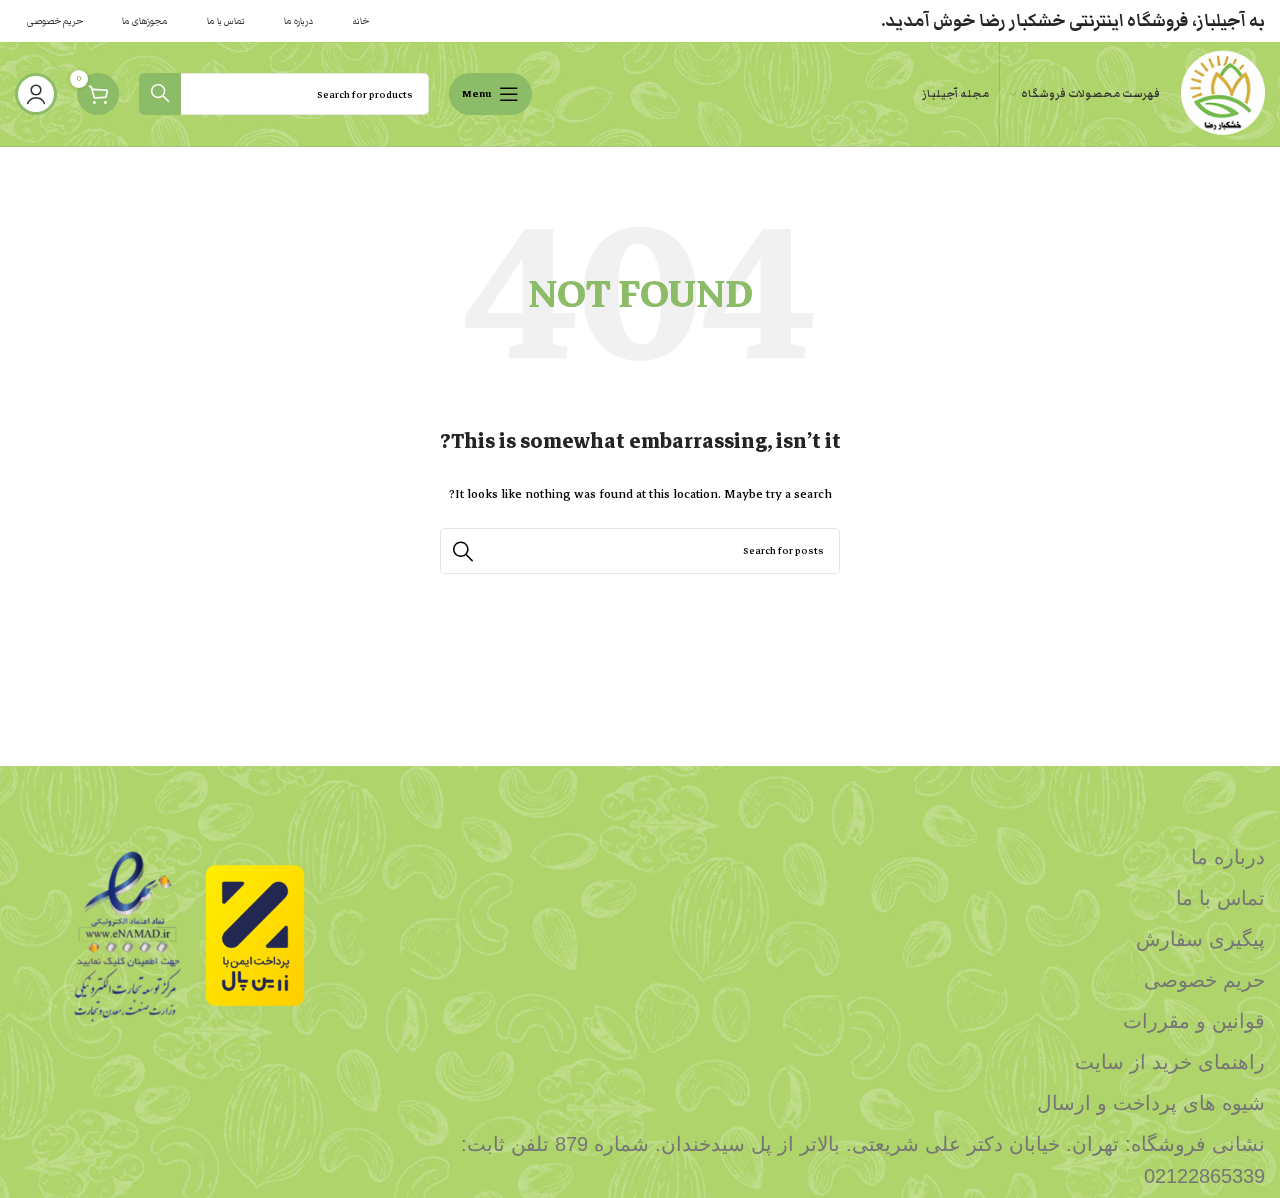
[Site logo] (1222, 93)
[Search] (160, 94)
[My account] (36, 94)
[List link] (800, 857)
